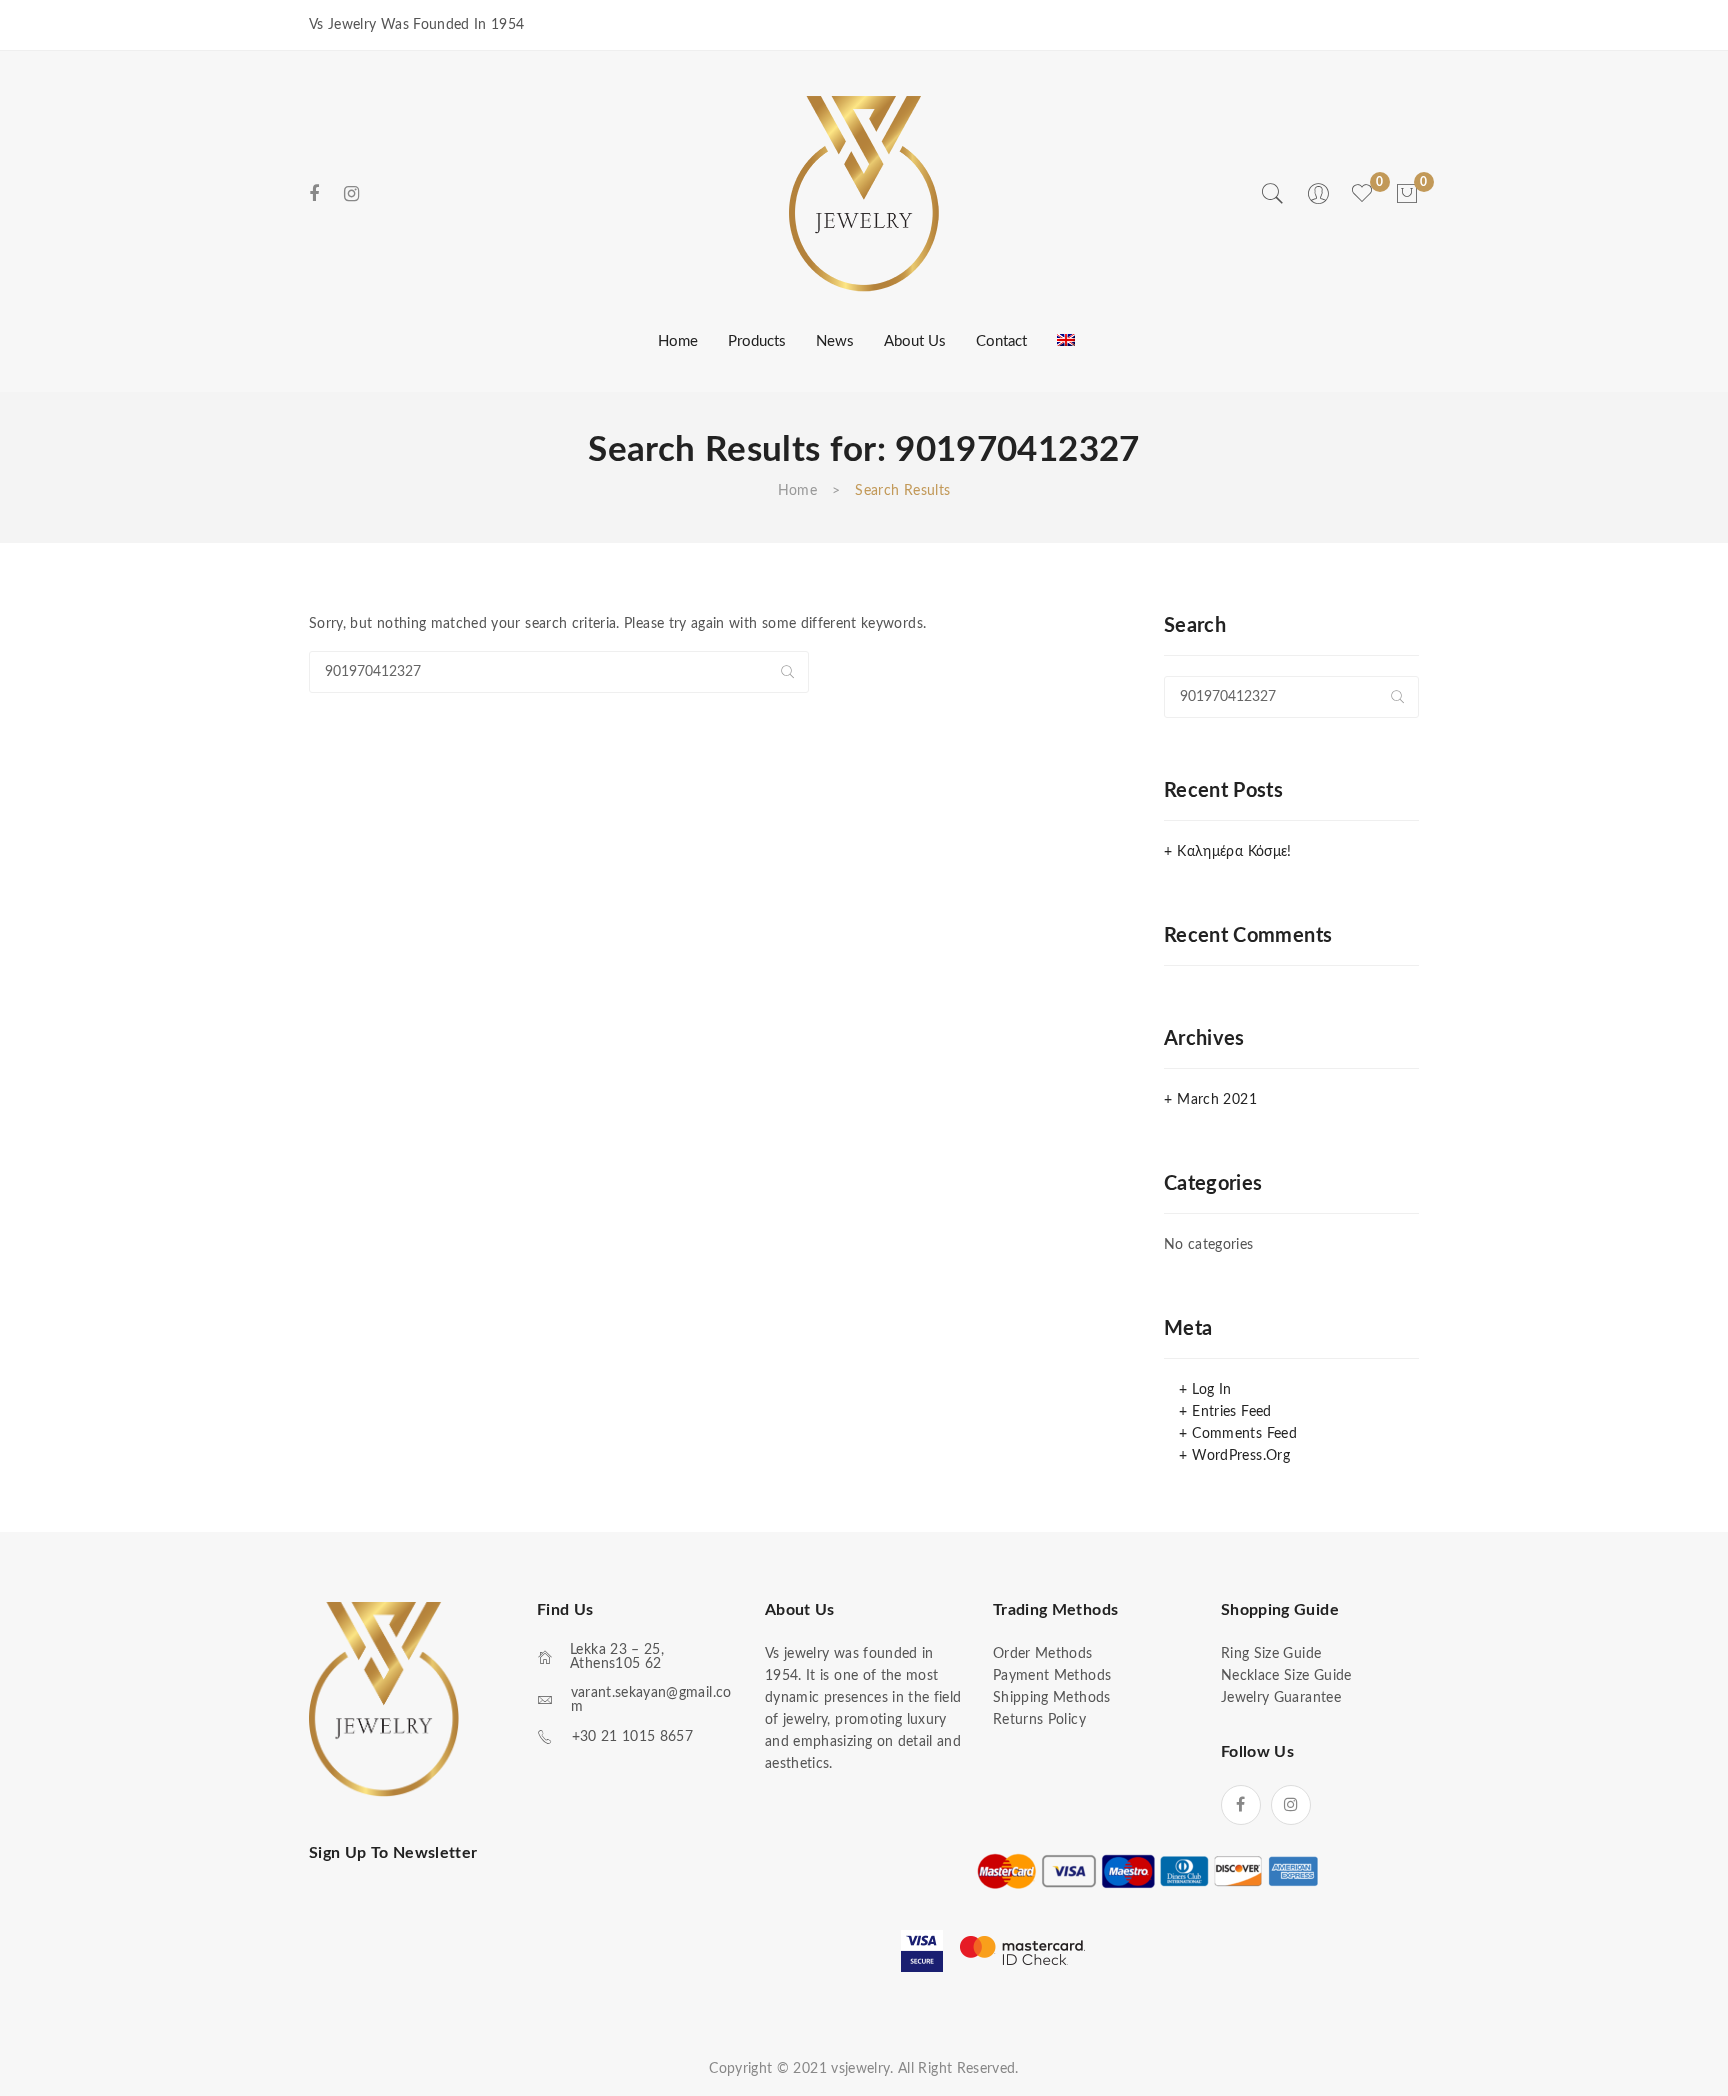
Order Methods (1043, 1654)
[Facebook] (314, 194)
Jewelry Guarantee (1281, 1698)
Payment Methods (1052, 1676)
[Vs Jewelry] (864, 193)
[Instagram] (351, 194)
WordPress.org (1241, 1456)
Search (788, 672)
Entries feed (1231, 1412)
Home (797, 491)
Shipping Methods (1052, 1698)
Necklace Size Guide (1286, 1676)
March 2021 (1217, 1100)
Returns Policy (1039, 1720)
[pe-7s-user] (1320, 201)
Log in (1211, 1390)
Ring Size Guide (1271, 1654)
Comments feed (1244, 1434)
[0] (1407, 194)
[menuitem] (675, 342)
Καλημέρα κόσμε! (1234, 852)
